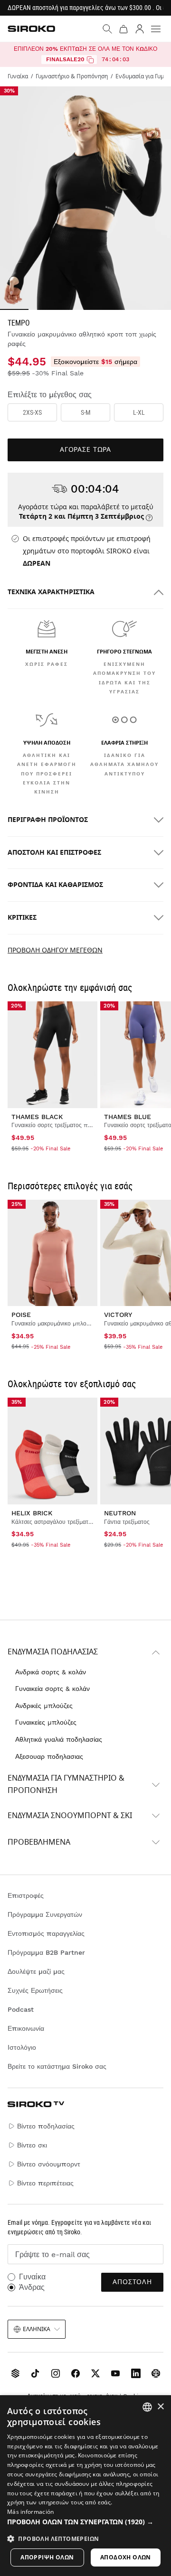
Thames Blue (128, 1117)
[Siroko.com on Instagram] (56, 2373)
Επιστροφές (26, 1895)
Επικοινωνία (26, 2028)
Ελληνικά (37, 2329)
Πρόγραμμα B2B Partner (46, 1952)
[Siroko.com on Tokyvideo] (156, 2373)
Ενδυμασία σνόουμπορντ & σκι (70, 1816)
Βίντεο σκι (32, 2145)
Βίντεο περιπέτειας (45, 2183)
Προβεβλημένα (39, 1842)
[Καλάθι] (123, 29)
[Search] (107, 29)
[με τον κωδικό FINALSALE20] (90, 60)
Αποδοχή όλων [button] (126, 2557)
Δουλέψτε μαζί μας (36, 1971)
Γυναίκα (32, 2277)
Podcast (21, 2009)
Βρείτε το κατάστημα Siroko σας (57, 2066)
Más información (31, 2512)
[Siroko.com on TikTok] (35, 2373)
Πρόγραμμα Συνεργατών (45, 1914)
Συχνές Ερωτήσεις (35, 1990)
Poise (21, 1315)
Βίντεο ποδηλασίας (46, 2126)
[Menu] (156, 29)
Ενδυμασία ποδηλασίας (53, 1652)
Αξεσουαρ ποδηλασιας (49, 1756)
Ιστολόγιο (22, 2047)
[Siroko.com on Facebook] (76, 2373)
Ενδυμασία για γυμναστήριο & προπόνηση (66, 1784)
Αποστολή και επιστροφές (54, 853)
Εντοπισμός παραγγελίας (46, 1933)
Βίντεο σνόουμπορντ (49, 2164)
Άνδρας (32, 2287)
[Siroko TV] (15, 2373)
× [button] (160, 2407)
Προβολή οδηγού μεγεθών (55, 950)
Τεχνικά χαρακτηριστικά (51, 592)
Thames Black (37, 1117)
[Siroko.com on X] (95, 2373)
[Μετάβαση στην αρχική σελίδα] (31, 29)
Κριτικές (22, 918)
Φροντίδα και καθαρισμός (55, 885)
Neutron (120, 1513)
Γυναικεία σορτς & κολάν (52, 1689)
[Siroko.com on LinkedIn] (136, 2373)
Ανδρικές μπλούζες (44, 1706)
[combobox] (147, 2407)
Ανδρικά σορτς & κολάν (51, 1672)
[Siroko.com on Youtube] (115, 2373)
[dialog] (85, 2486)
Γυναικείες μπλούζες (46, 1722)
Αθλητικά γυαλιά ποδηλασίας (59, 1739)
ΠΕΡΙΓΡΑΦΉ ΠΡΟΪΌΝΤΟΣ (48, 820)
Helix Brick (32, 1513)
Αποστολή (132, 2282)
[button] (85, 2522)
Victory (118, 1315)
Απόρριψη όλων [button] (47, 2557)
